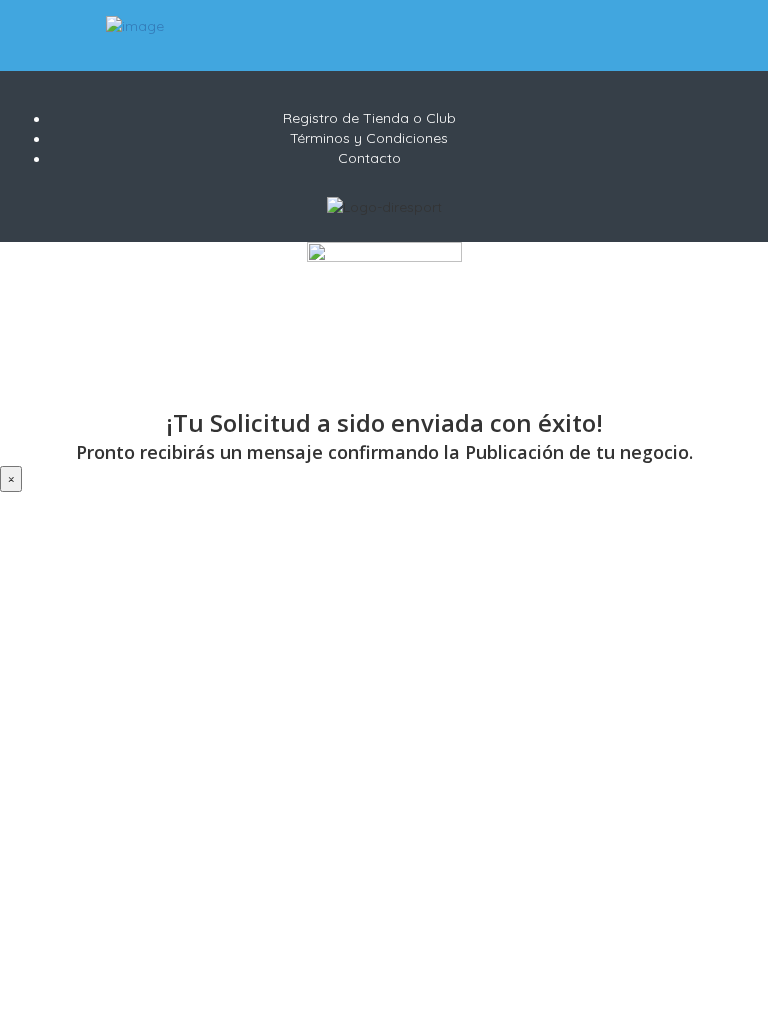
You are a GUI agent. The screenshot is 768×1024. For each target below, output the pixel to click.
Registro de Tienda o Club (369, 118)
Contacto (369, 158)
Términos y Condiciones (369, 138)
